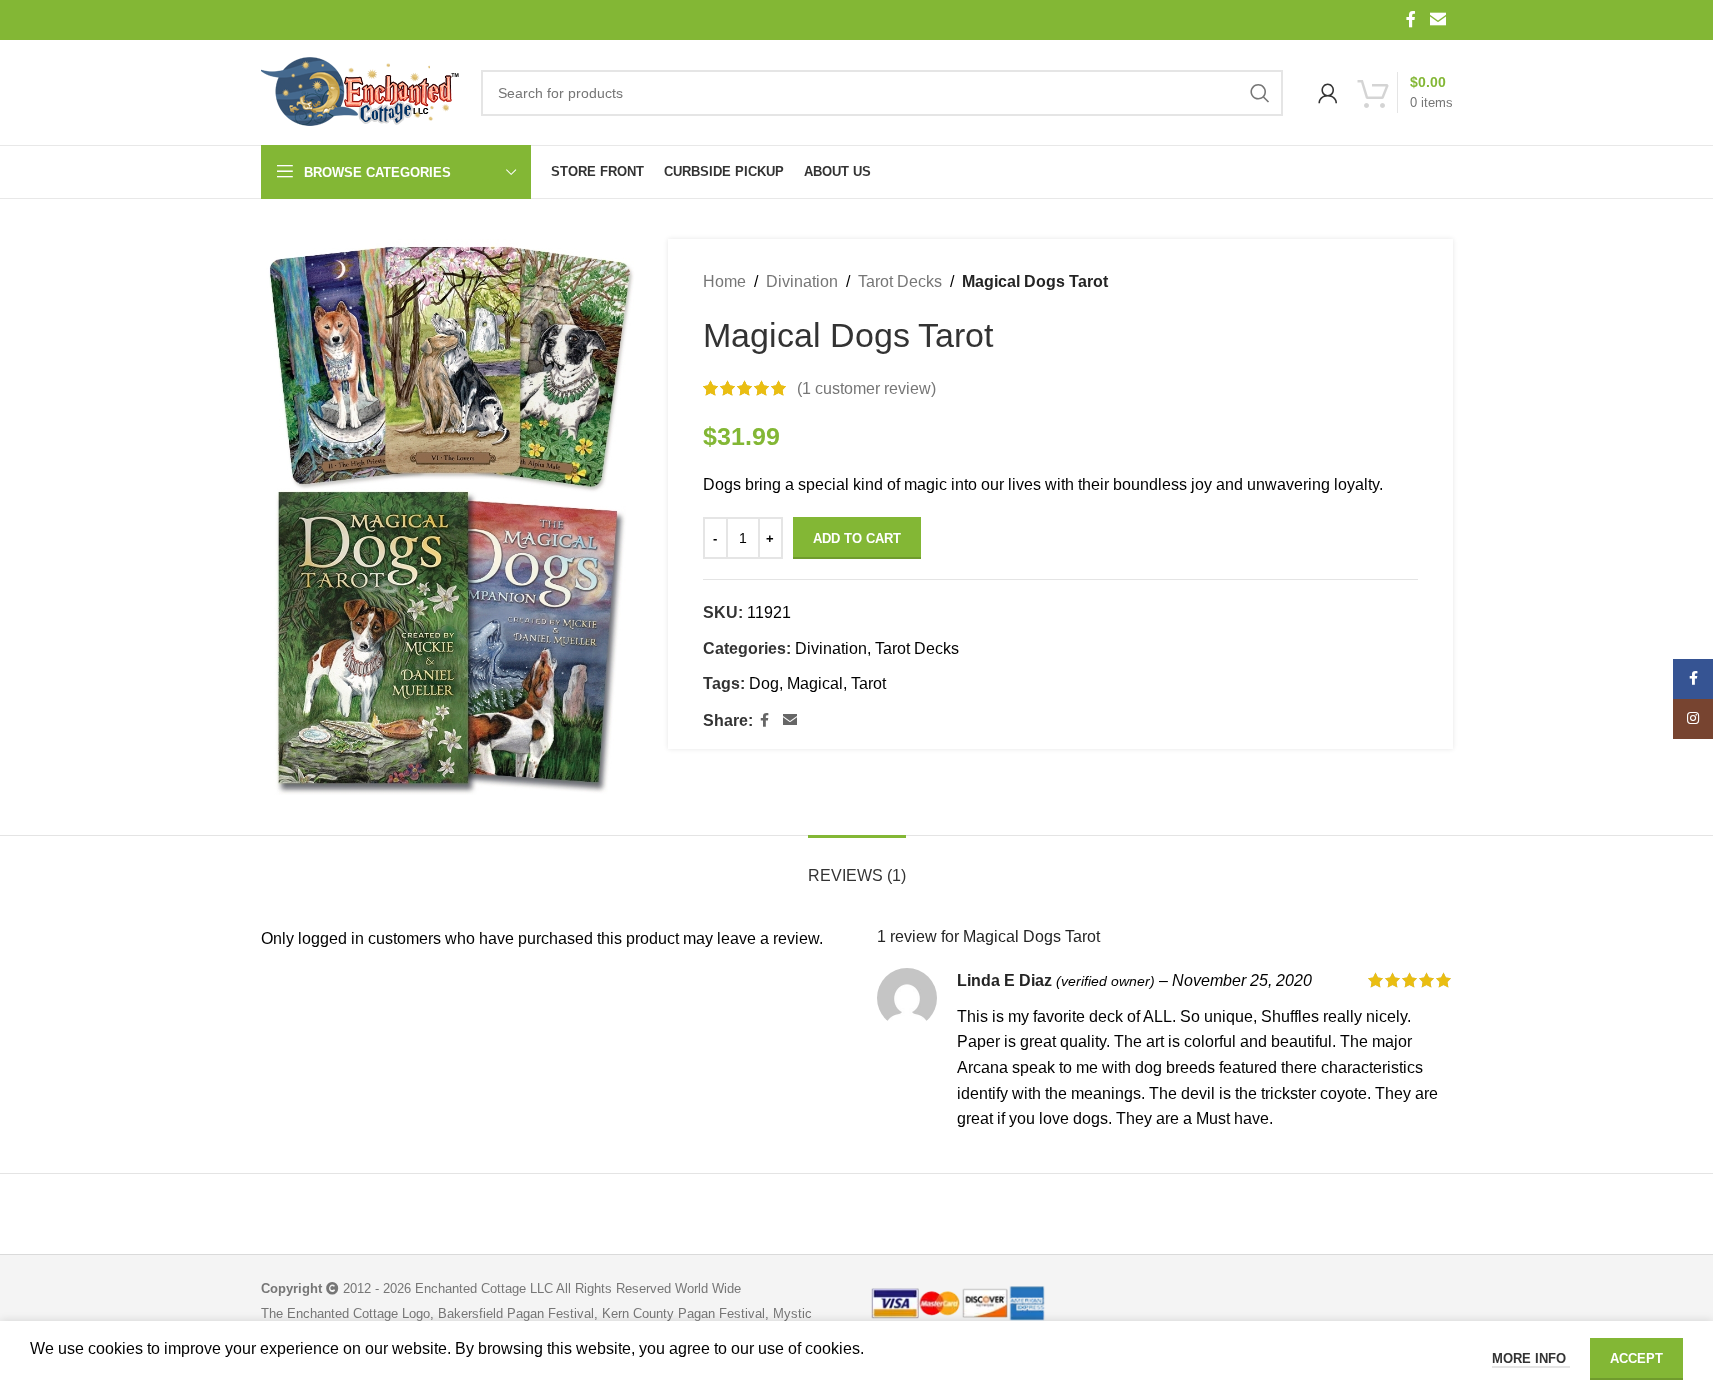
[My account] (1328, 93)
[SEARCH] (1260, 93)
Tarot (868, 683)
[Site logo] (361, 93)
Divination (802, 281)
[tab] (857, 865)
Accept (1636, 1358)
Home (724, 281)
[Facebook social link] (1411, 19)
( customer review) (866, 388)
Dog (764, 683)
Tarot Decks (900, 281)
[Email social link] (1437, 19)
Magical (815, 683)
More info (1531, 1358)
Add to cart (857, 538)
